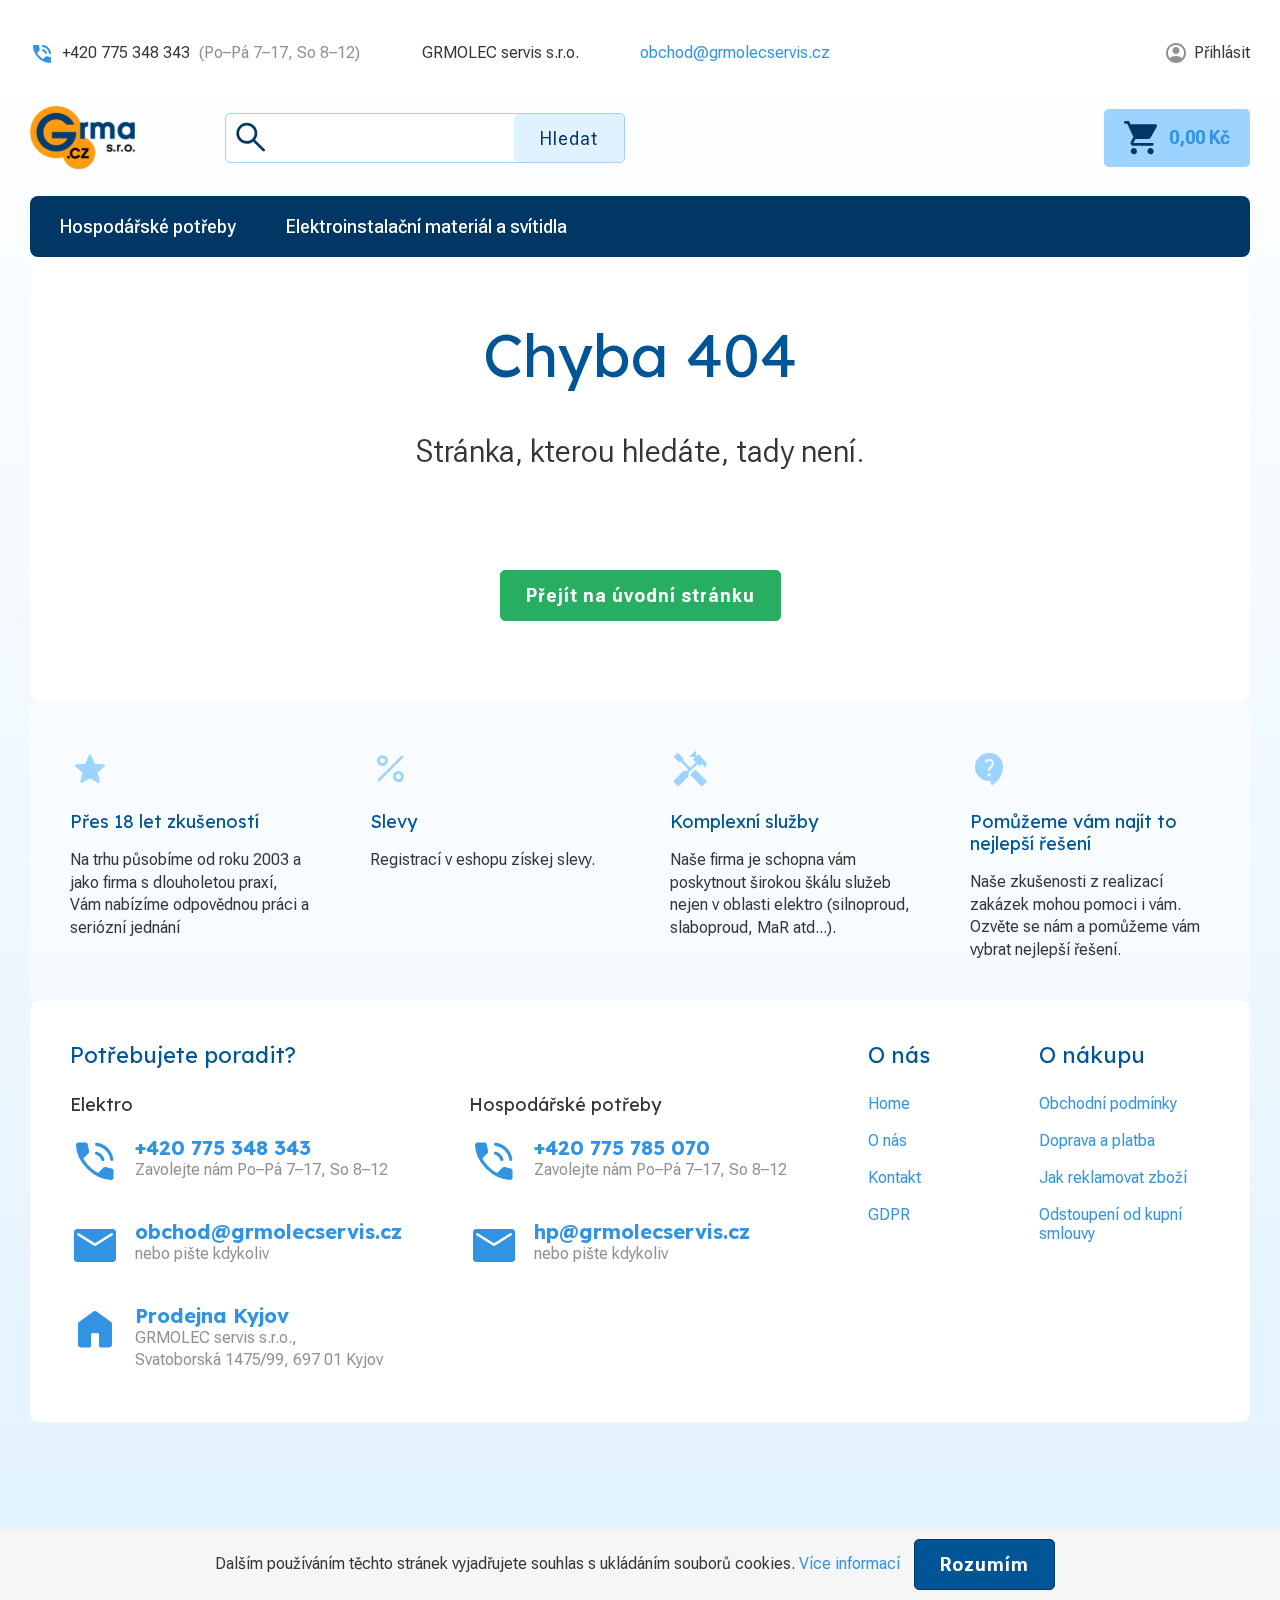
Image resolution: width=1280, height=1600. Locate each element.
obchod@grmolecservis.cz (735, 52)
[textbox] (425, 138)
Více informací (849, 1563)
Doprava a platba (1097, 1140)
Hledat (569, 138)
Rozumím (984, 1564)
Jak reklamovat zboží (1113, 1177)
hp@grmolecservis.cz (642, 1231)
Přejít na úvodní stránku (640, 595)
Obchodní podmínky (1108, 1103)
